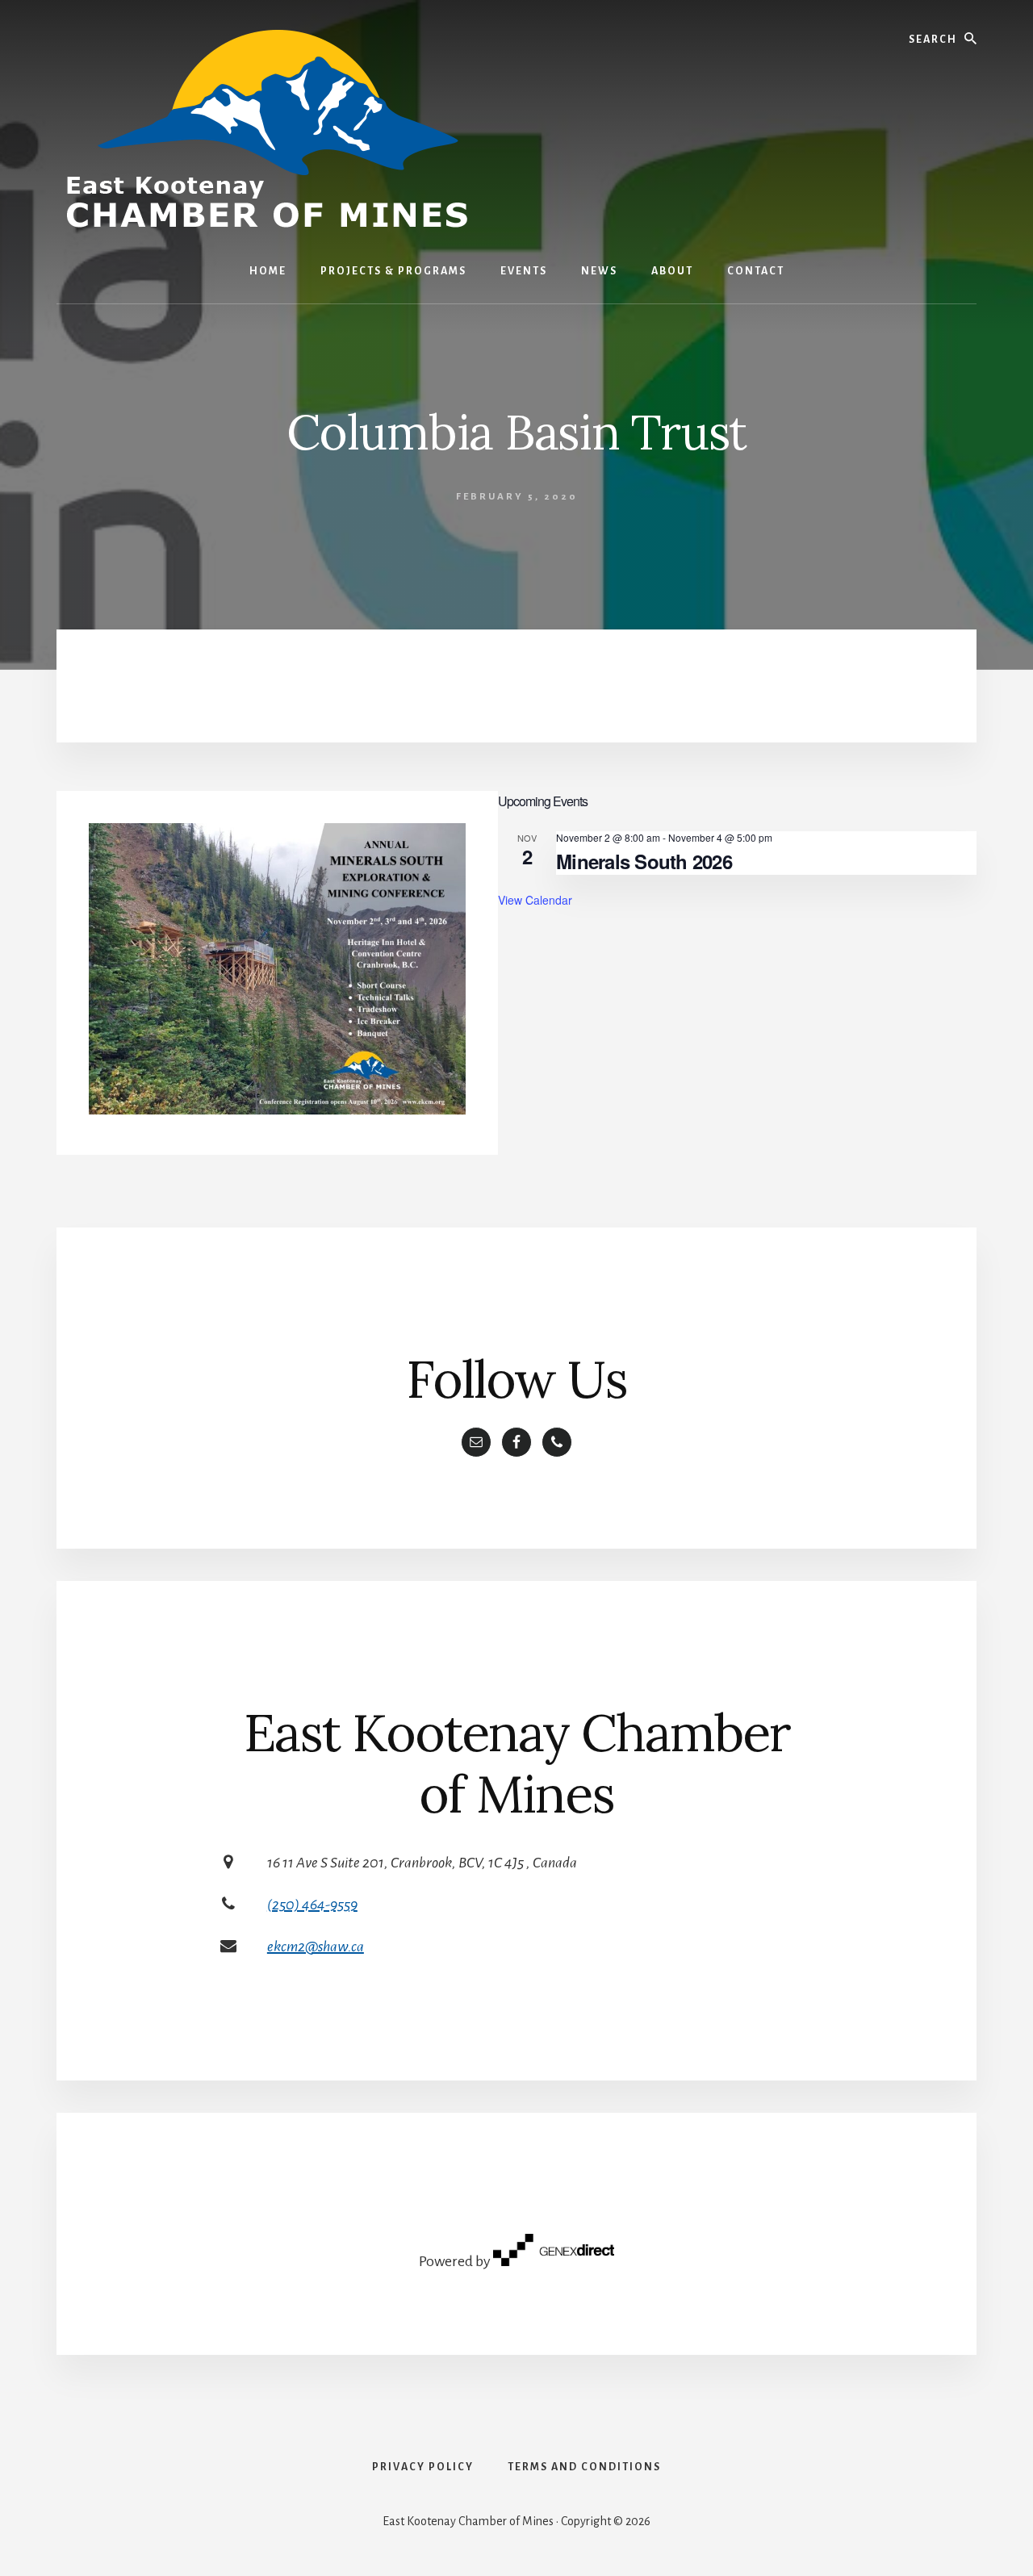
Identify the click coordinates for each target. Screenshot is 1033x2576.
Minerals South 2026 (644, 861)
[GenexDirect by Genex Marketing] (554, 2261)
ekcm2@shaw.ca (316, 1947)
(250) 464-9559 (312, 1905)
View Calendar (535, 900)
